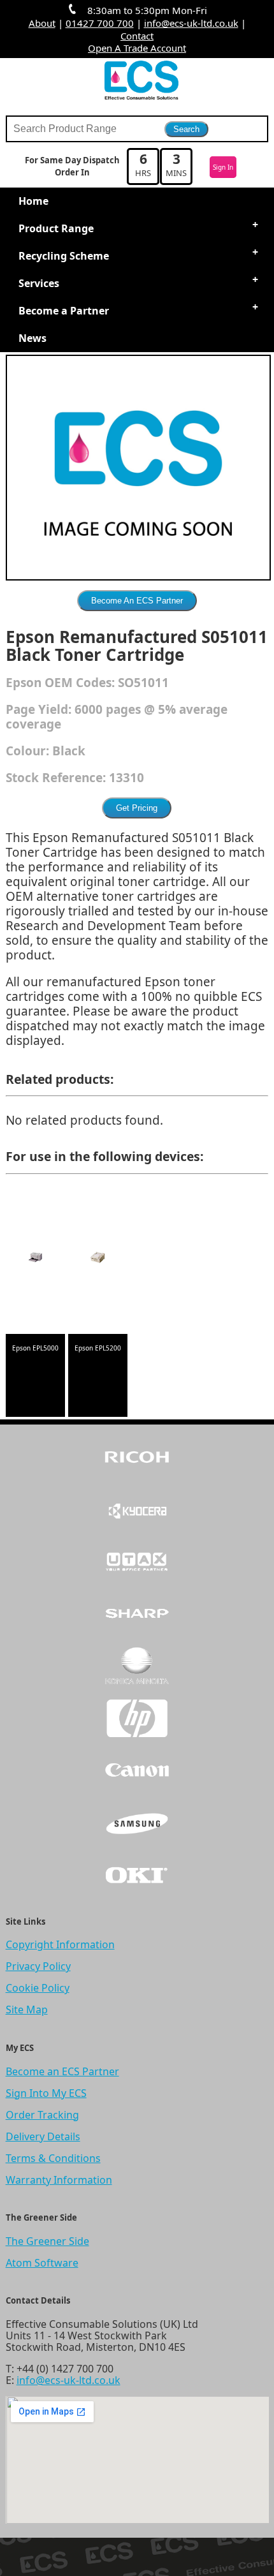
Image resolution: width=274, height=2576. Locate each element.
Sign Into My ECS (46, 2093)
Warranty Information (59, 2180)
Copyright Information (60, 1944)
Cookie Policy (38, 1988)
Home (33, 201)
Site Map (27, 2010)
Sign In (223, 167)
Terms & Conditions (53, 2158)
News (32, 338)
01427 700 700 (100, 23)
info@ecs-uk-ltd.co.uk (191, 23)
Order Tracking (42, 2115)
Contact (137, 36)
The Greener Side (47, 2241)
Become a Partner (64, 311)
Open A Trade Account (137, 48)
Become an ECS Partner (62, 2071)
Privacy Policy (38, 1966)
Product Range (56, 228)
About (42, 23)
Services (39, 283)
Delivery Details (43, 2136)
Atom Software (42, 2263)
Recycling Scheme (64, 256)
